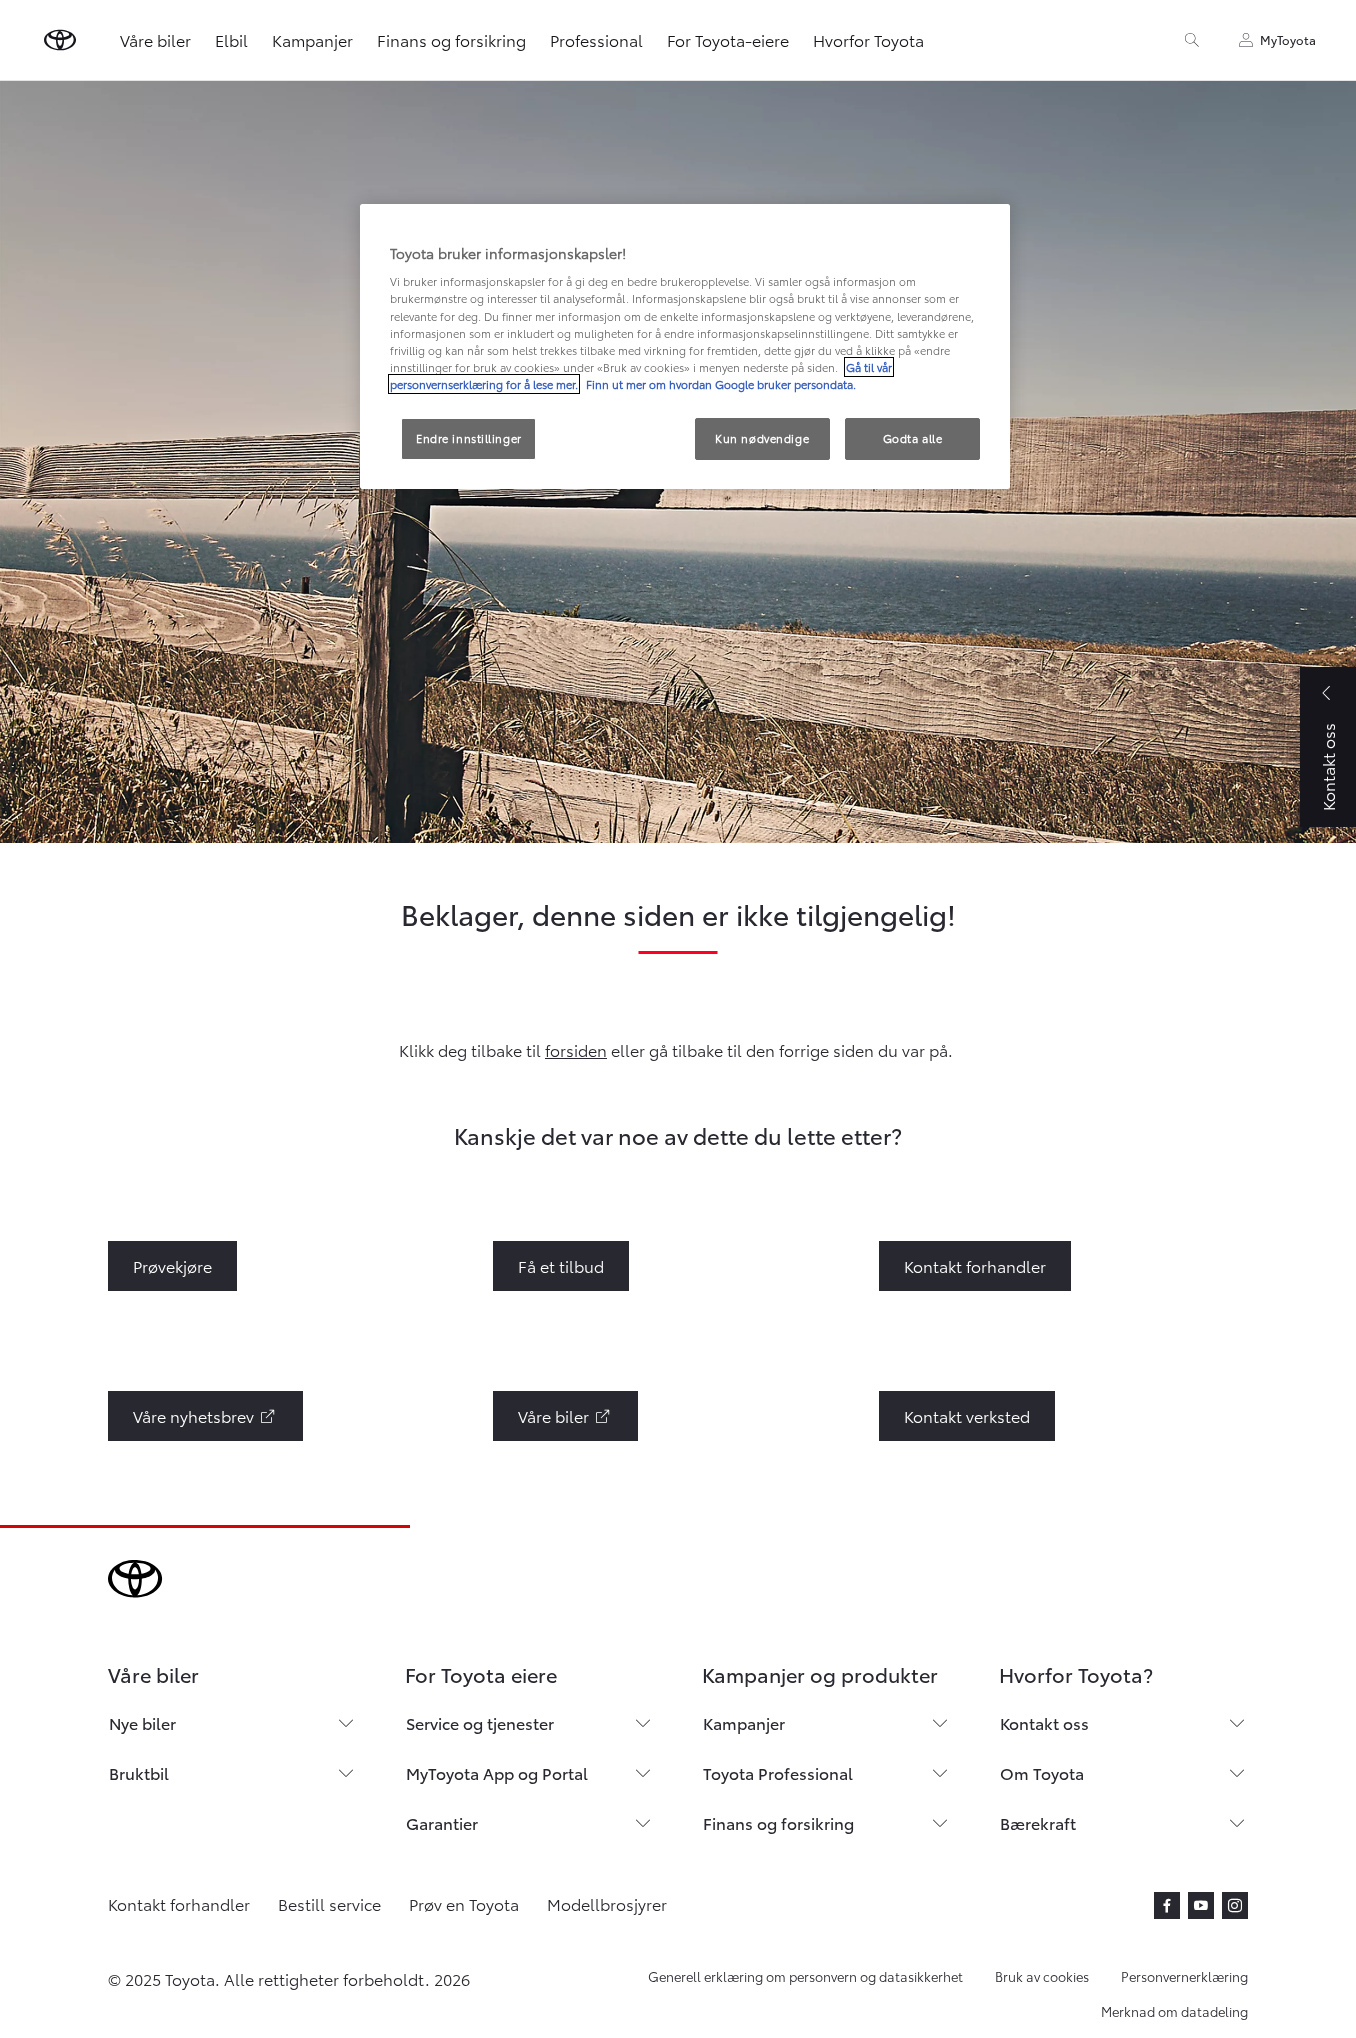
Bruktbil (139, 1772)
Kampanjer (312, 39)
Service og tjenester (480, 1722)
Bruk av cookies (1042, 1976)
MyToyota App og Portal (497, 1772)
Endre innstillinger (469, 438)
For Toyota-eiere (728, 39)
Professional (596, 39)
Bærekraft (1038, 1822)
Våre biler (155, 39)
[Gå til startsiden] (60, 40)
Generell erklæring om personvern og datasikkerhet (805, 1976)
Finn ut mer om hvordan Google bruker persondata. (719, 384)
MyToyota (1288, 39)
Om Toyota (1042, 1772)
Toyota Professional (778, 1772)
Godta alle (913, 438)
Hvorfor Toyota (868, 39)
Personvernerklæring (1184, 1976)
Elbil (231, 39)
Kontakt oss (1044, 1722)
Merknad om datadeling (1174, 2011)
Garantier (442, 1822)
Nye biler (142, 1722)
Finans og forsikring (451, 39)
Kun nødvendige (762, 438)
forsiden (576, 1049)
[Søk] (1192, 40)
